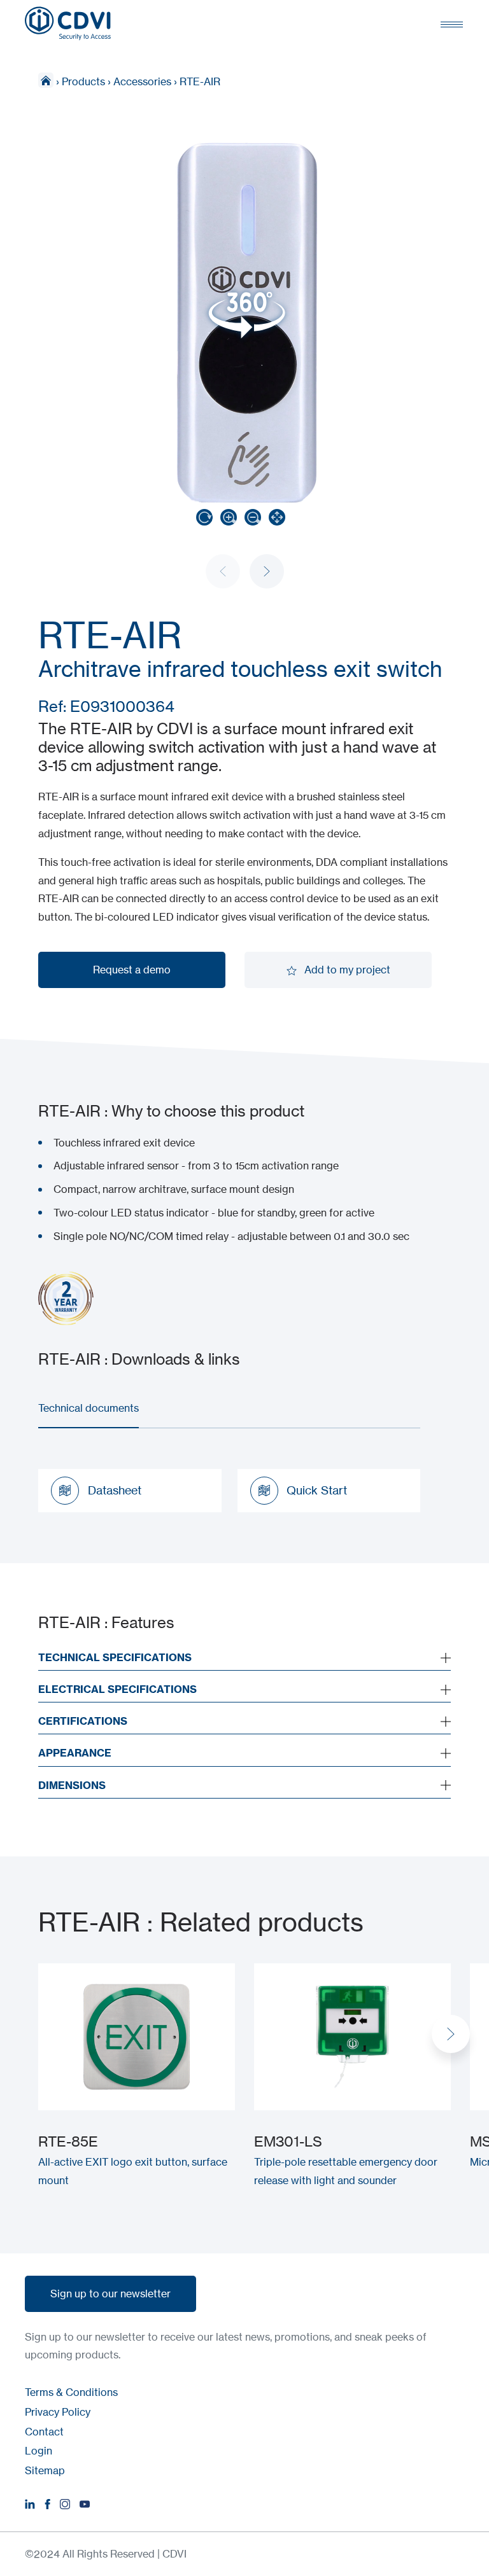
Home (46, 80)
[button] (267, 571)
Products (83, 81)
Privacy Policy (58, 2412)
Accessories (142, 81)
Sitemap (45, 2470)
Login (39, 2451)
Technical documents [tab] (89, 1408)
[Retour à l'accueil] (68, 24)
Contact (44, 2432)
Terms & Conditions (71, 2392)
